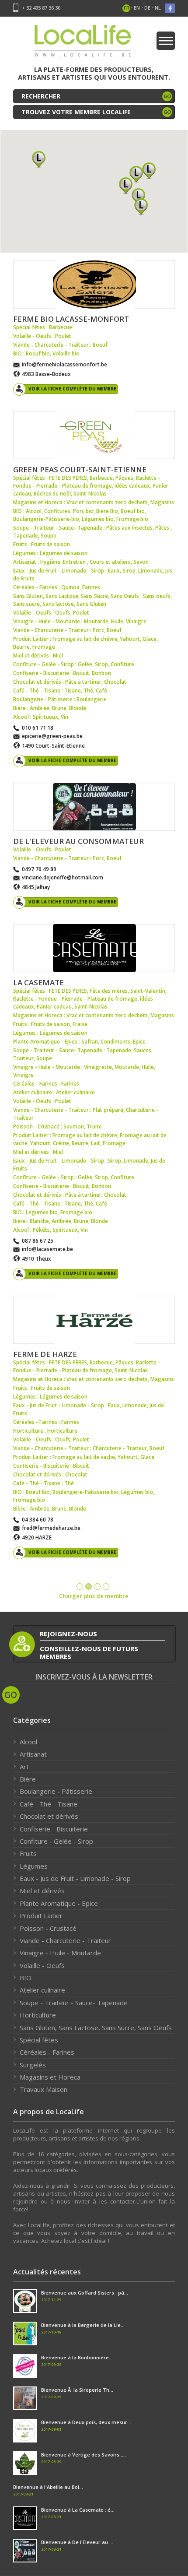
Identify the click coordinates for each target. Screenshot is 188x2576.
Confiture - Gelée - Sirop (56, 1841)
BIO (26, 1978)
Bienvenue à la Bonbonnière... (77, 2357)
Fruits (28, 1853)
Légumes (34, 1866)
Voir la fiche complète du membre (72, 389)
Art (24, 1767)
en (137, 8)
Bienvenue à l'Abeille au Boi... (48, 2487)
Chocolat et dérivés (49, 1816)
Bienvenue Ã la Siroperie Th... (77, 2390)
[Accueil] (83, 44)
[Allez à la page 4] (106, 1587)
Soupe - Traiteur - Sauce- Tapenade (74, 2003)
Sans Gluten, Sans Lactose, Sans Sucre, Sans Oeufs (96, 2028)
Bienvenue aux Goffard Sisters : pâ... (85, 2293)
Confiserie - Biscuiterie (54, 1829)
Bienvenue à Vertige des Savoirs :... (84, 2455)
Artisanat (33, 1754)
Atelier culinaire (42, 1990)
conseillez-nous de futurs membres (89, 1652)
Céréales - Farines (47, 2052)
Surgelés (33, 2065)
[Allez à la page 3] (97, 1587)
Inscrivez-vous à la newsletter (94, 1677)
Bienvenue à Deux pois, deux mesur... (86, 2422)
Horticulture (38, 2015)
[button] (141, 206)
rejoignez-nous (68, 1634)
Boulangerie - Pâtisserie (56, 1791)
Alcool (28, 1742)
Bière (28, 1779)
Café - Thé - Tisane (49, 1804)
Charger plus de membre (94, 1596)
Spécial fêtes (39, 2040)
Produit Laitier (41, 1915)
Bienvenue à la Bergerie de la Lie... (83, 2325)
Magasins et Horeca (50, 2077)
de (147, 8)
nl (158, 8)
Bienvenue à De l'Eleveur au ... (77, 2542)
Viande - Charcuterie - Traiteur (65, 1940)
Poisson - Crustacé (48, 1928)
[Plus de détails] (94, 285)
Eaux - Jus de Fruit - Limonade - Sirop (75, 1878)
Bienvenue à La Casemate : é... (78, 2510)
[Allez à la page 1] (80, 1587)
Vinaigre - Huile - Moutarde (60, 1953)
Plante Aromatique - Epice (59, 1903)
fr (127, 8)
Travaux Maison (44, 2089)
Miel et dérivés (42, 1891)
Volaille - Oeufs (42, 1965)
